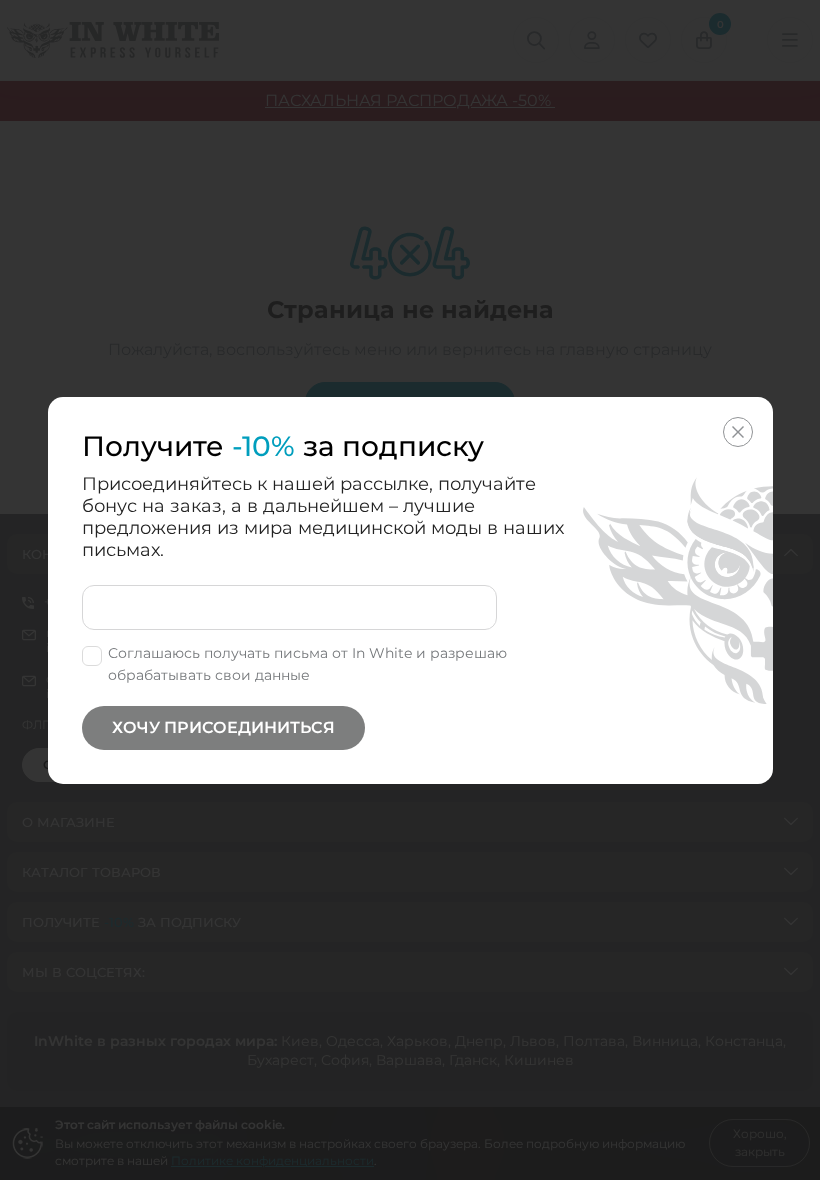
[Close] (738, 432)
